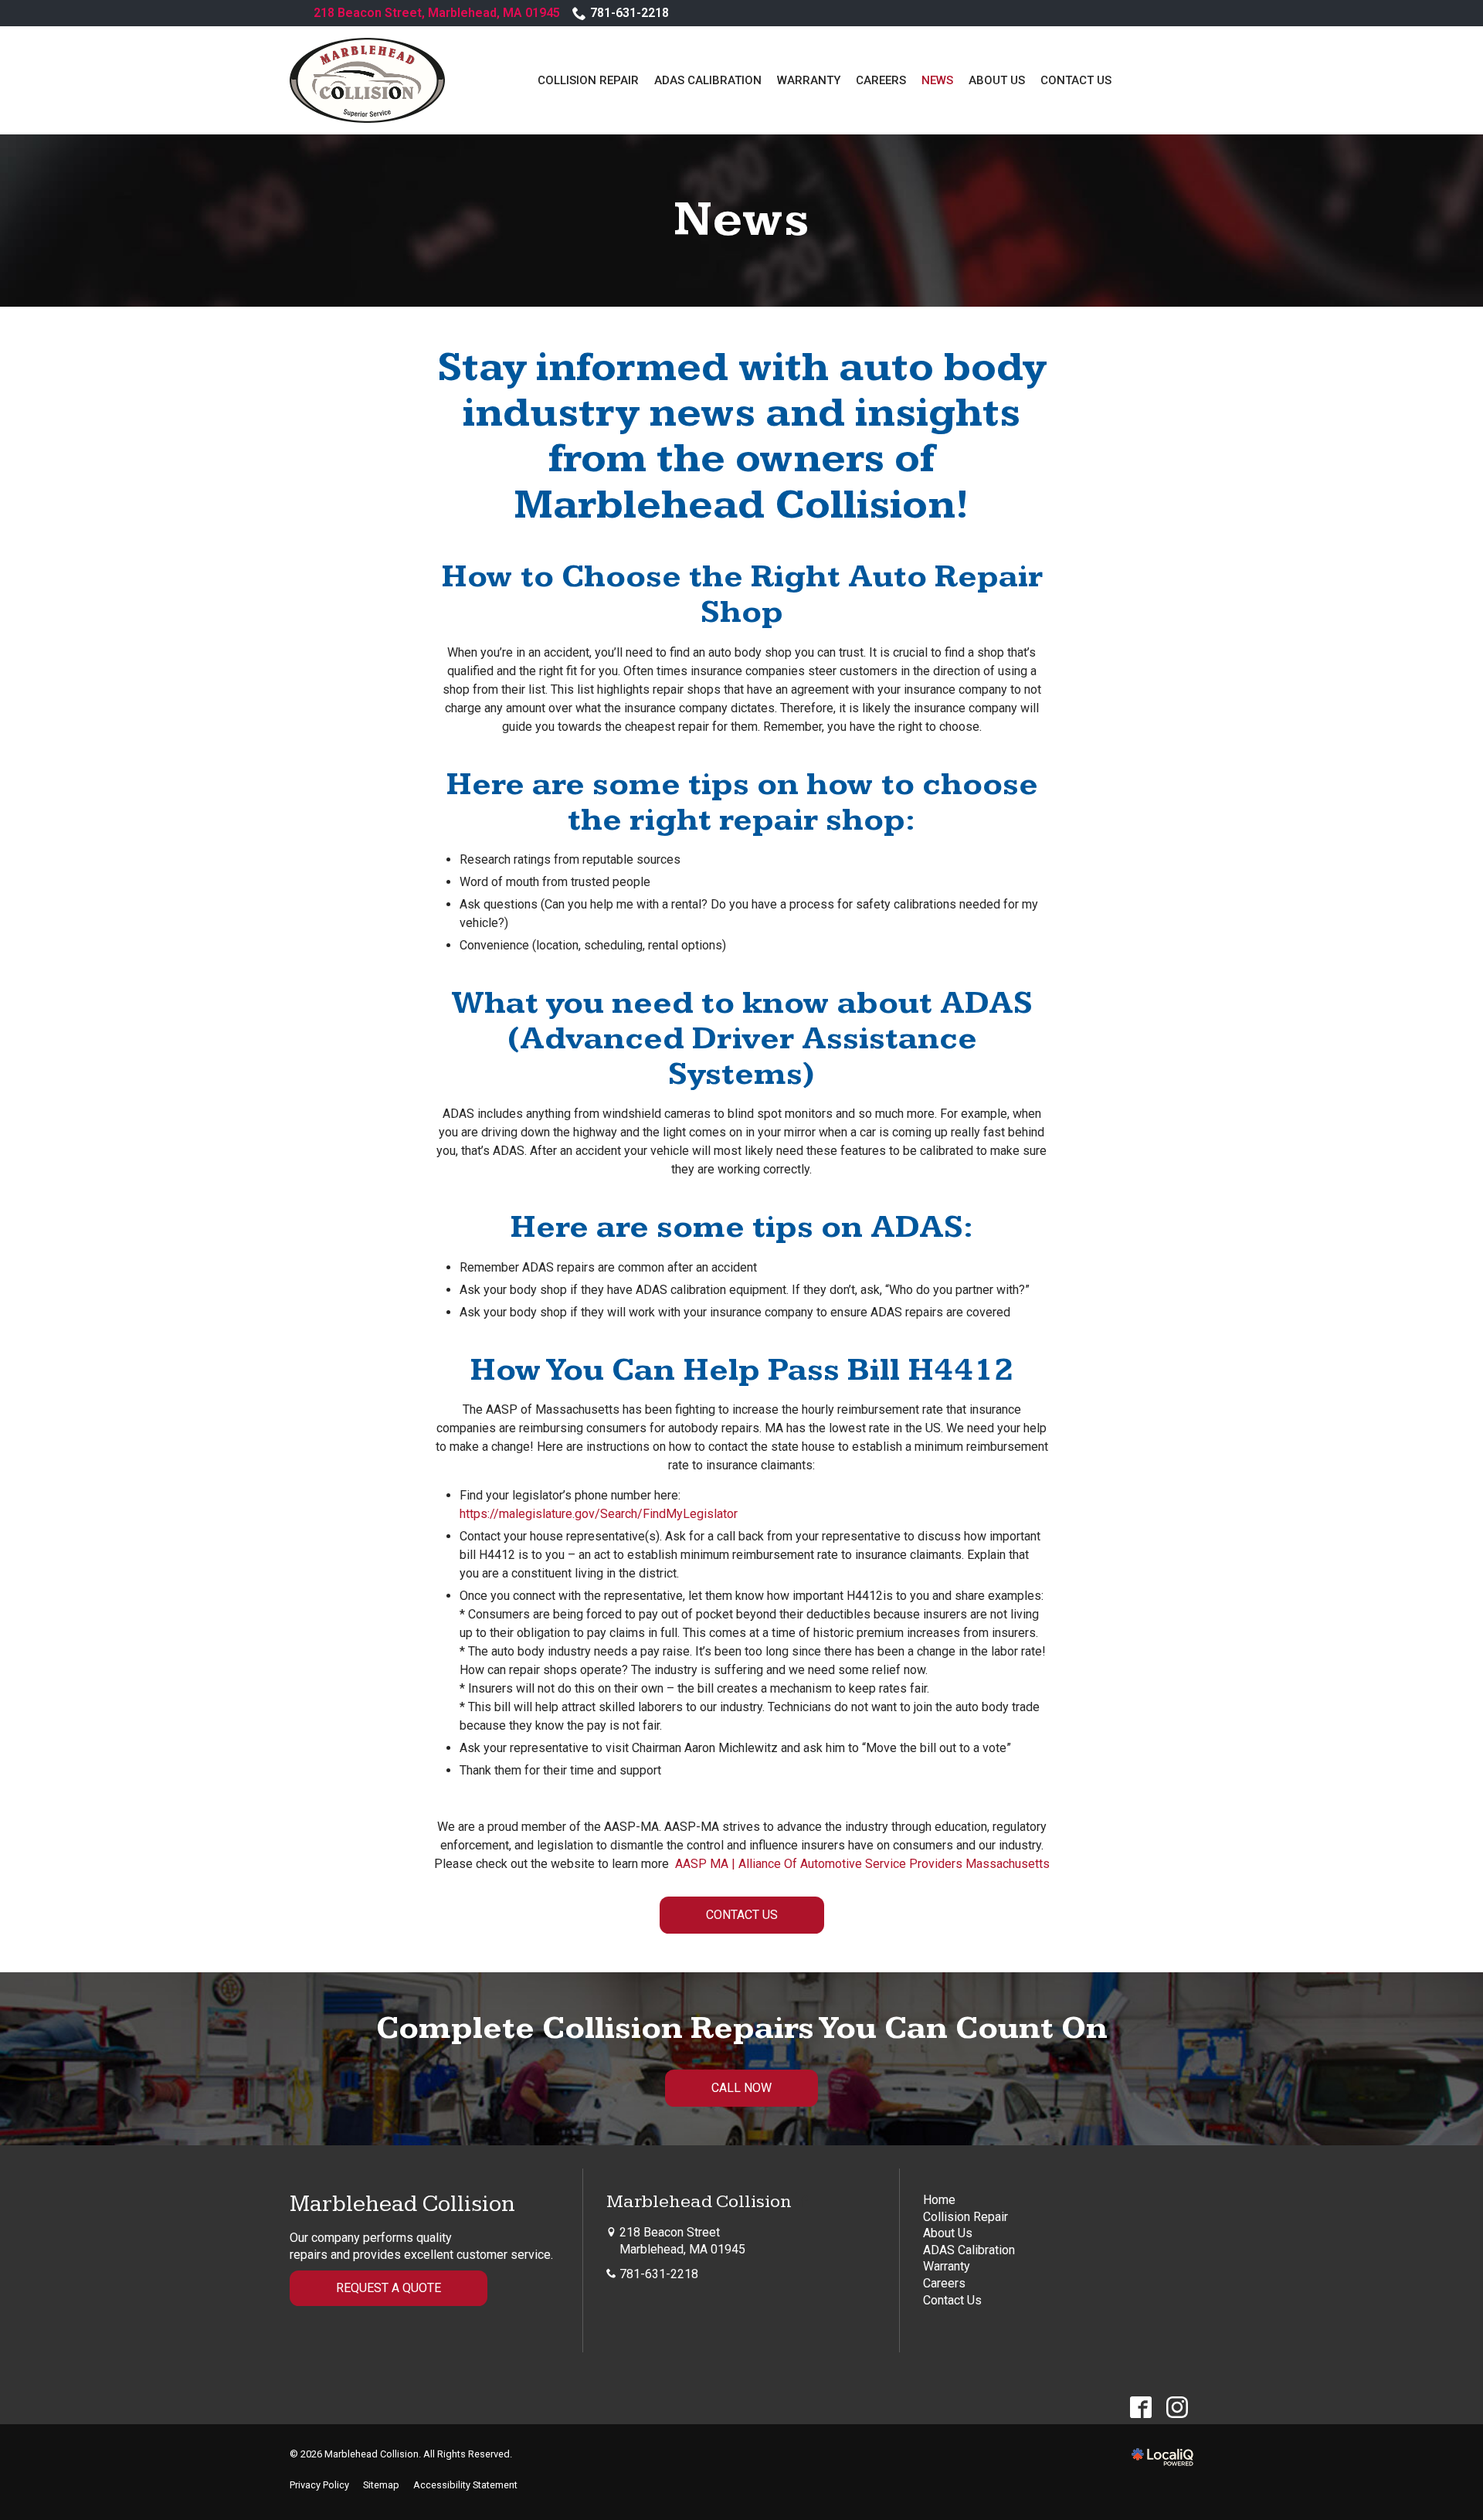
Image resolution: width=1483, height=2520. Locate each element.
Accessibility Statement (465, 2485)
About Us (997, 80)
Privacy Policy (319, 2485)
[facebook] (1140, 2408)
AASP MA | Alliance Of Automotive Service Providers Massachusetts (862, 1864)
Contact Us (1076, 80)
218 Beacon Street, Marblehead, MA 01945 (437, 13)
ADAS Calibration (708, 80)
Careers (881, 80)
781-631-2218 (630, 13)
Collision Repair (588, 80)
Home (939, 2200)
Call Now (741, 2088)
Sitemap (381, 2485)
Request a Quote (389, 2288)
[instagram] (1177, 2408)
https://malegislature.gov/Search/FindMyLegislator (599, 1514)
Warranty (809, 80)
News (937, 80)
